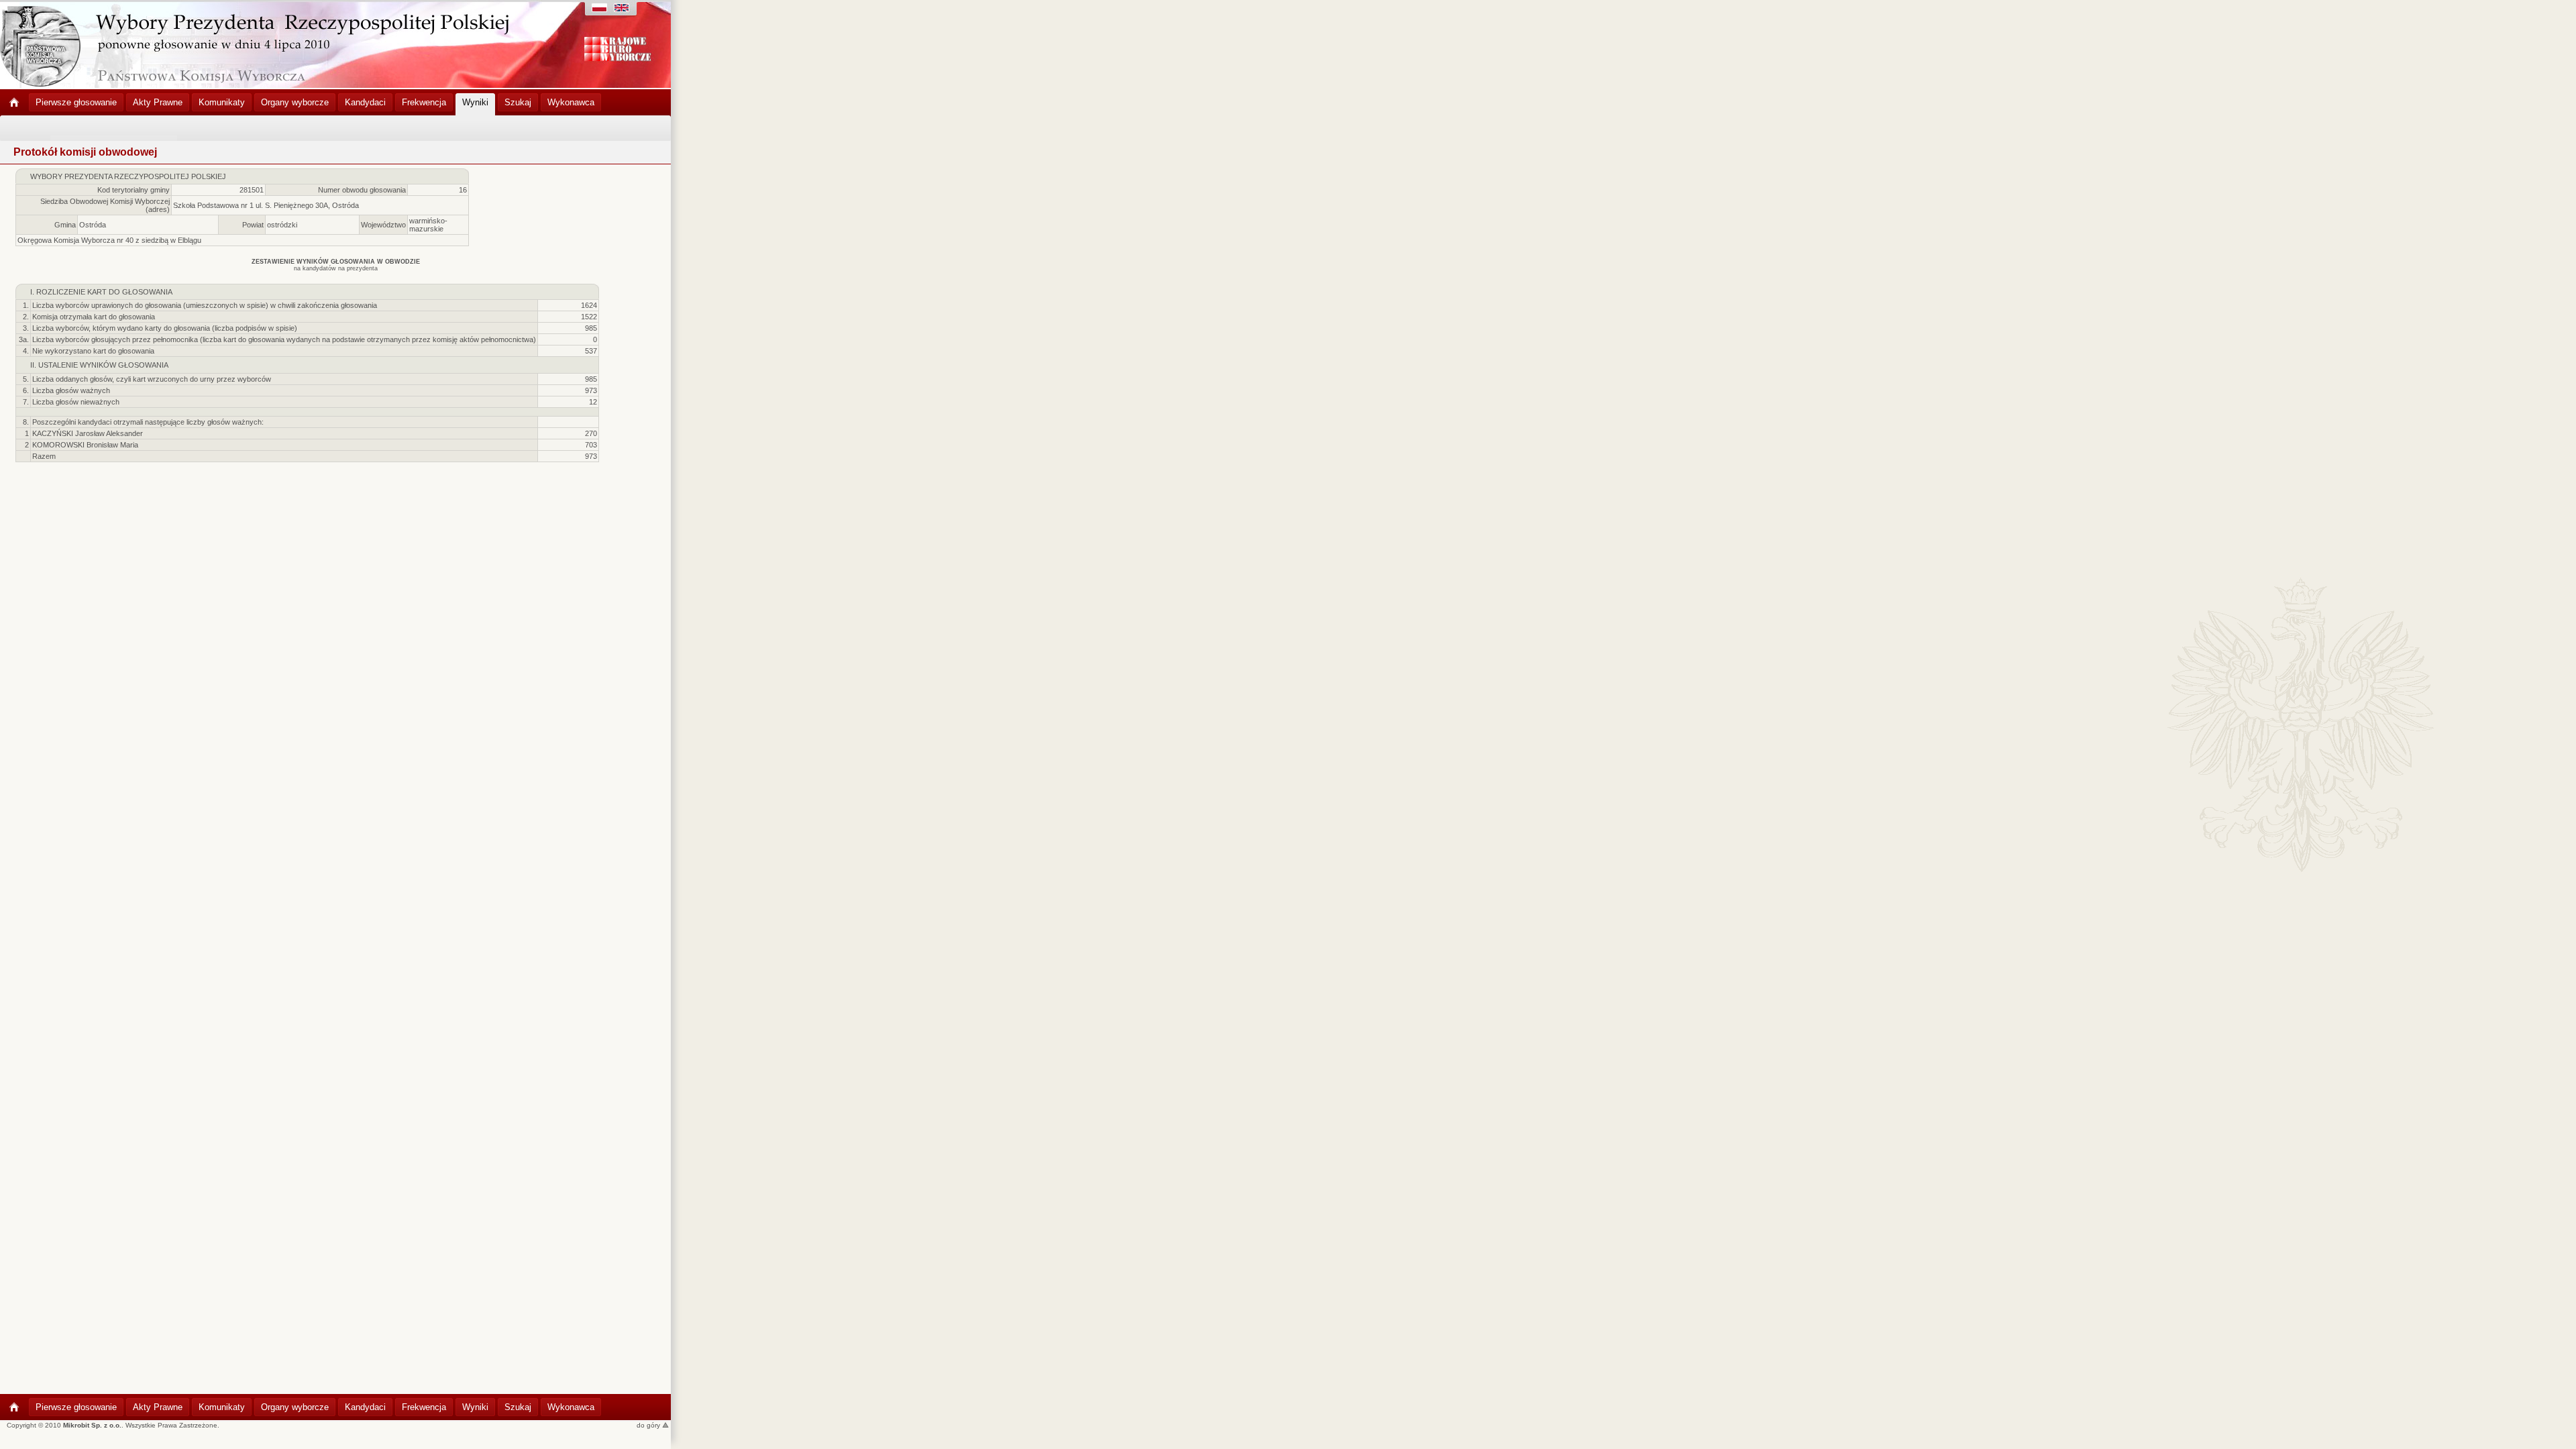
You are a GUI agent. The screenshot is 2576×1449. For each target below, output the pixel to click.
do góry (649, 1425)
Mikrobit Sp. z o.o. (92, 1425)
